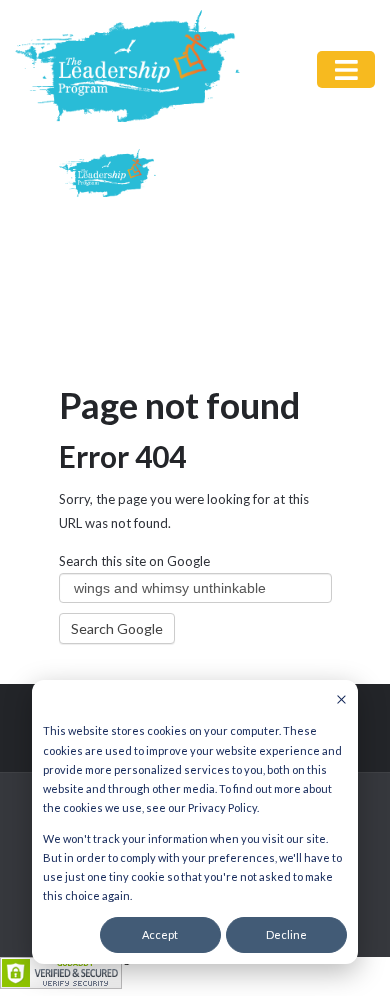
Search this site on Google (134, 561)
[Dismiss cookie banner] (341, 700)
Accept (160, 934)
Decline (286, 934)
